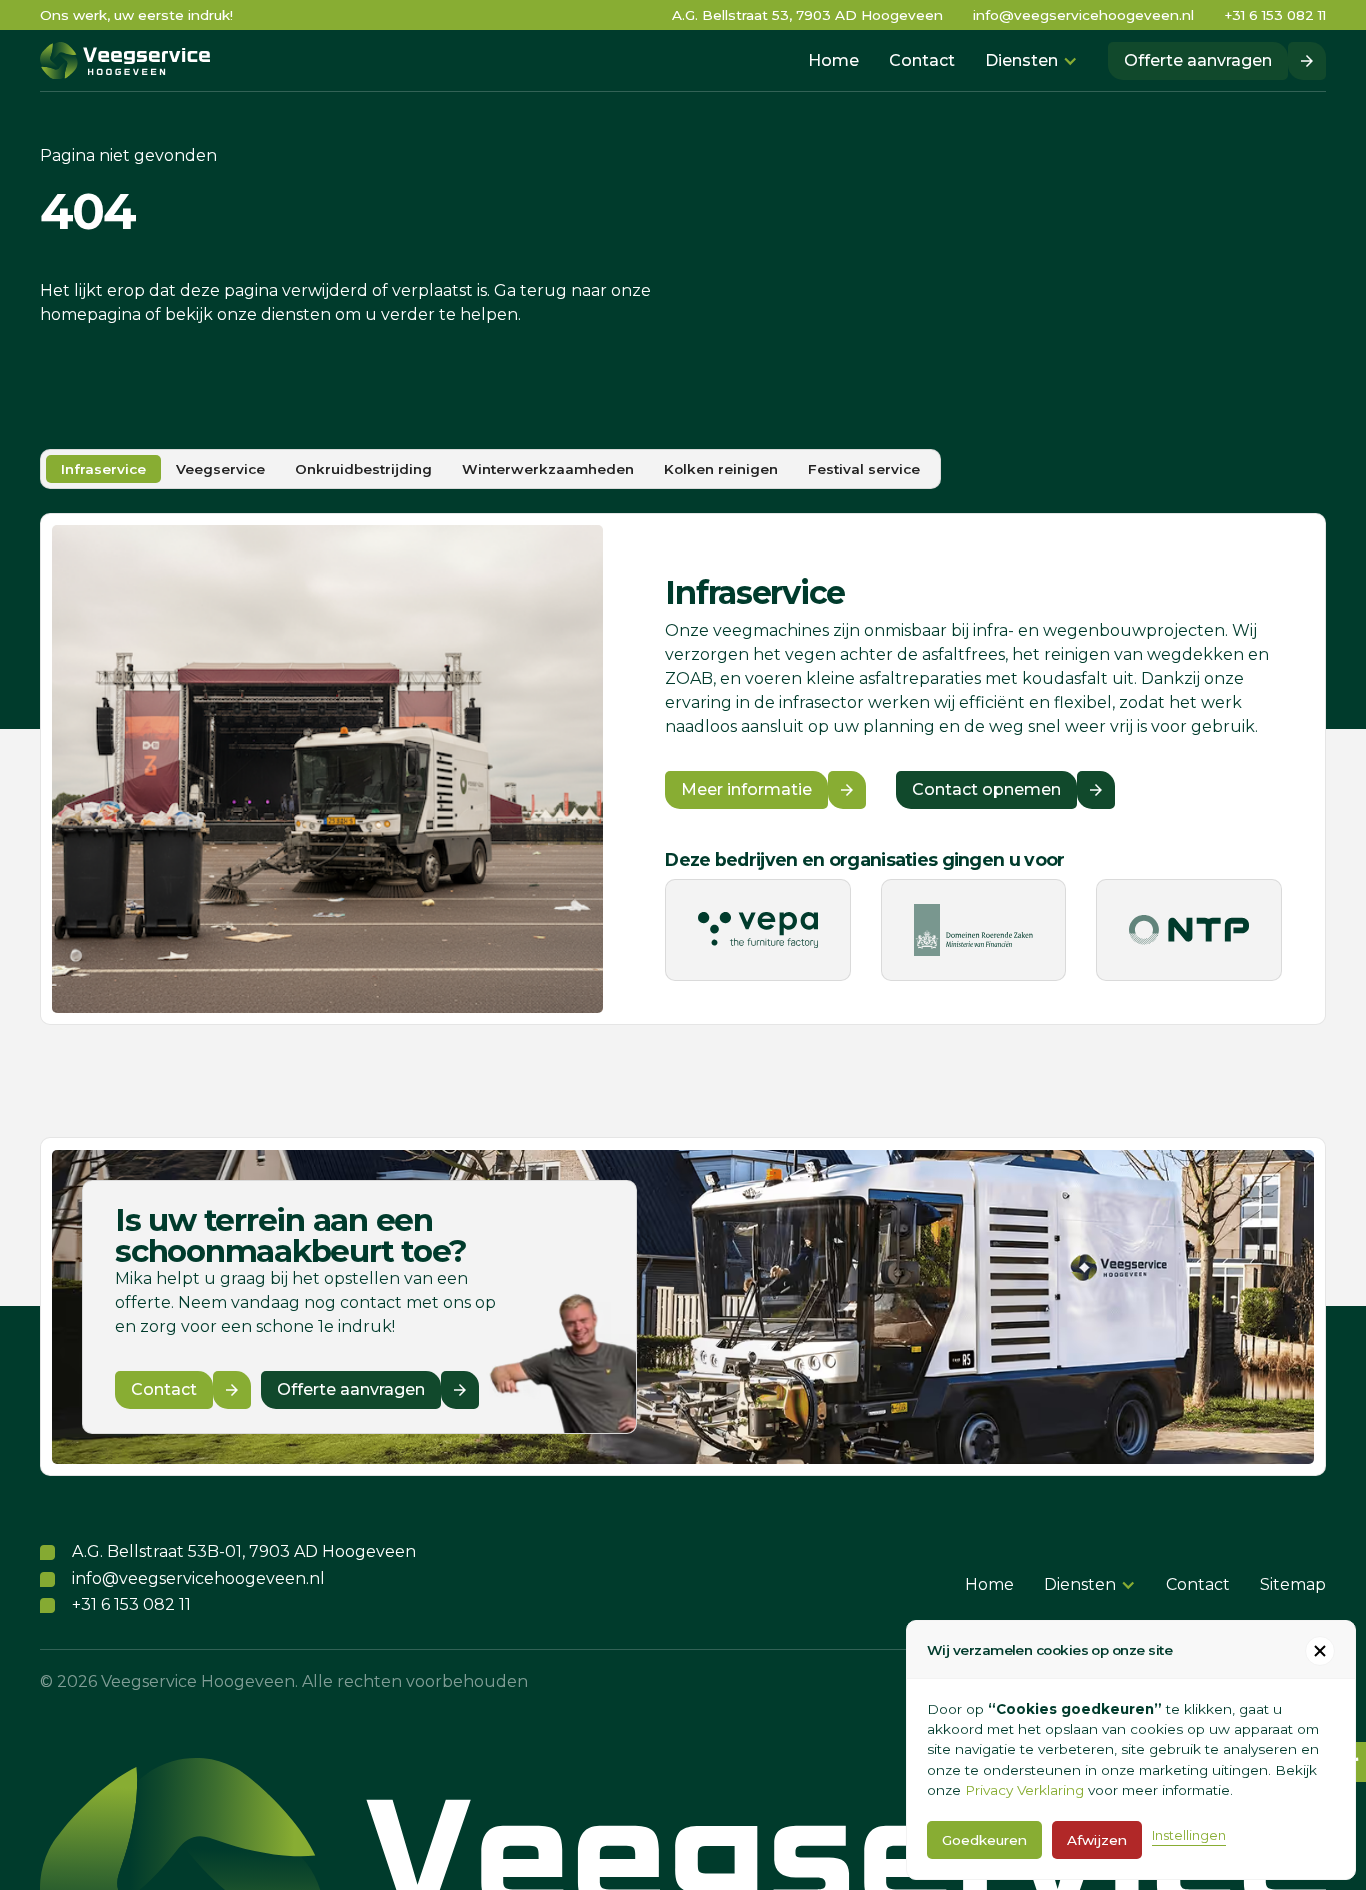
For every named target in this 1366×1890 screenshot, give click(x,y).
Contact (922, 60)
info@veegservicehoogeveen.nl (1083, 15)
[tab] (103, 469)
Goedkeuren (984, 1840)
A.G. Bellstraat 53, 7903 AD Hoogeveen (807, 15)
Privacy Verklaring (1024, 1790)
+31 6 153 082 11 (1275, 15)
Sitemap (1293, 1584)
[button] (1031, 61)
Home (833, 60)
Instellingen (1189, 1835)
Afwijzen (1097, 1840)
